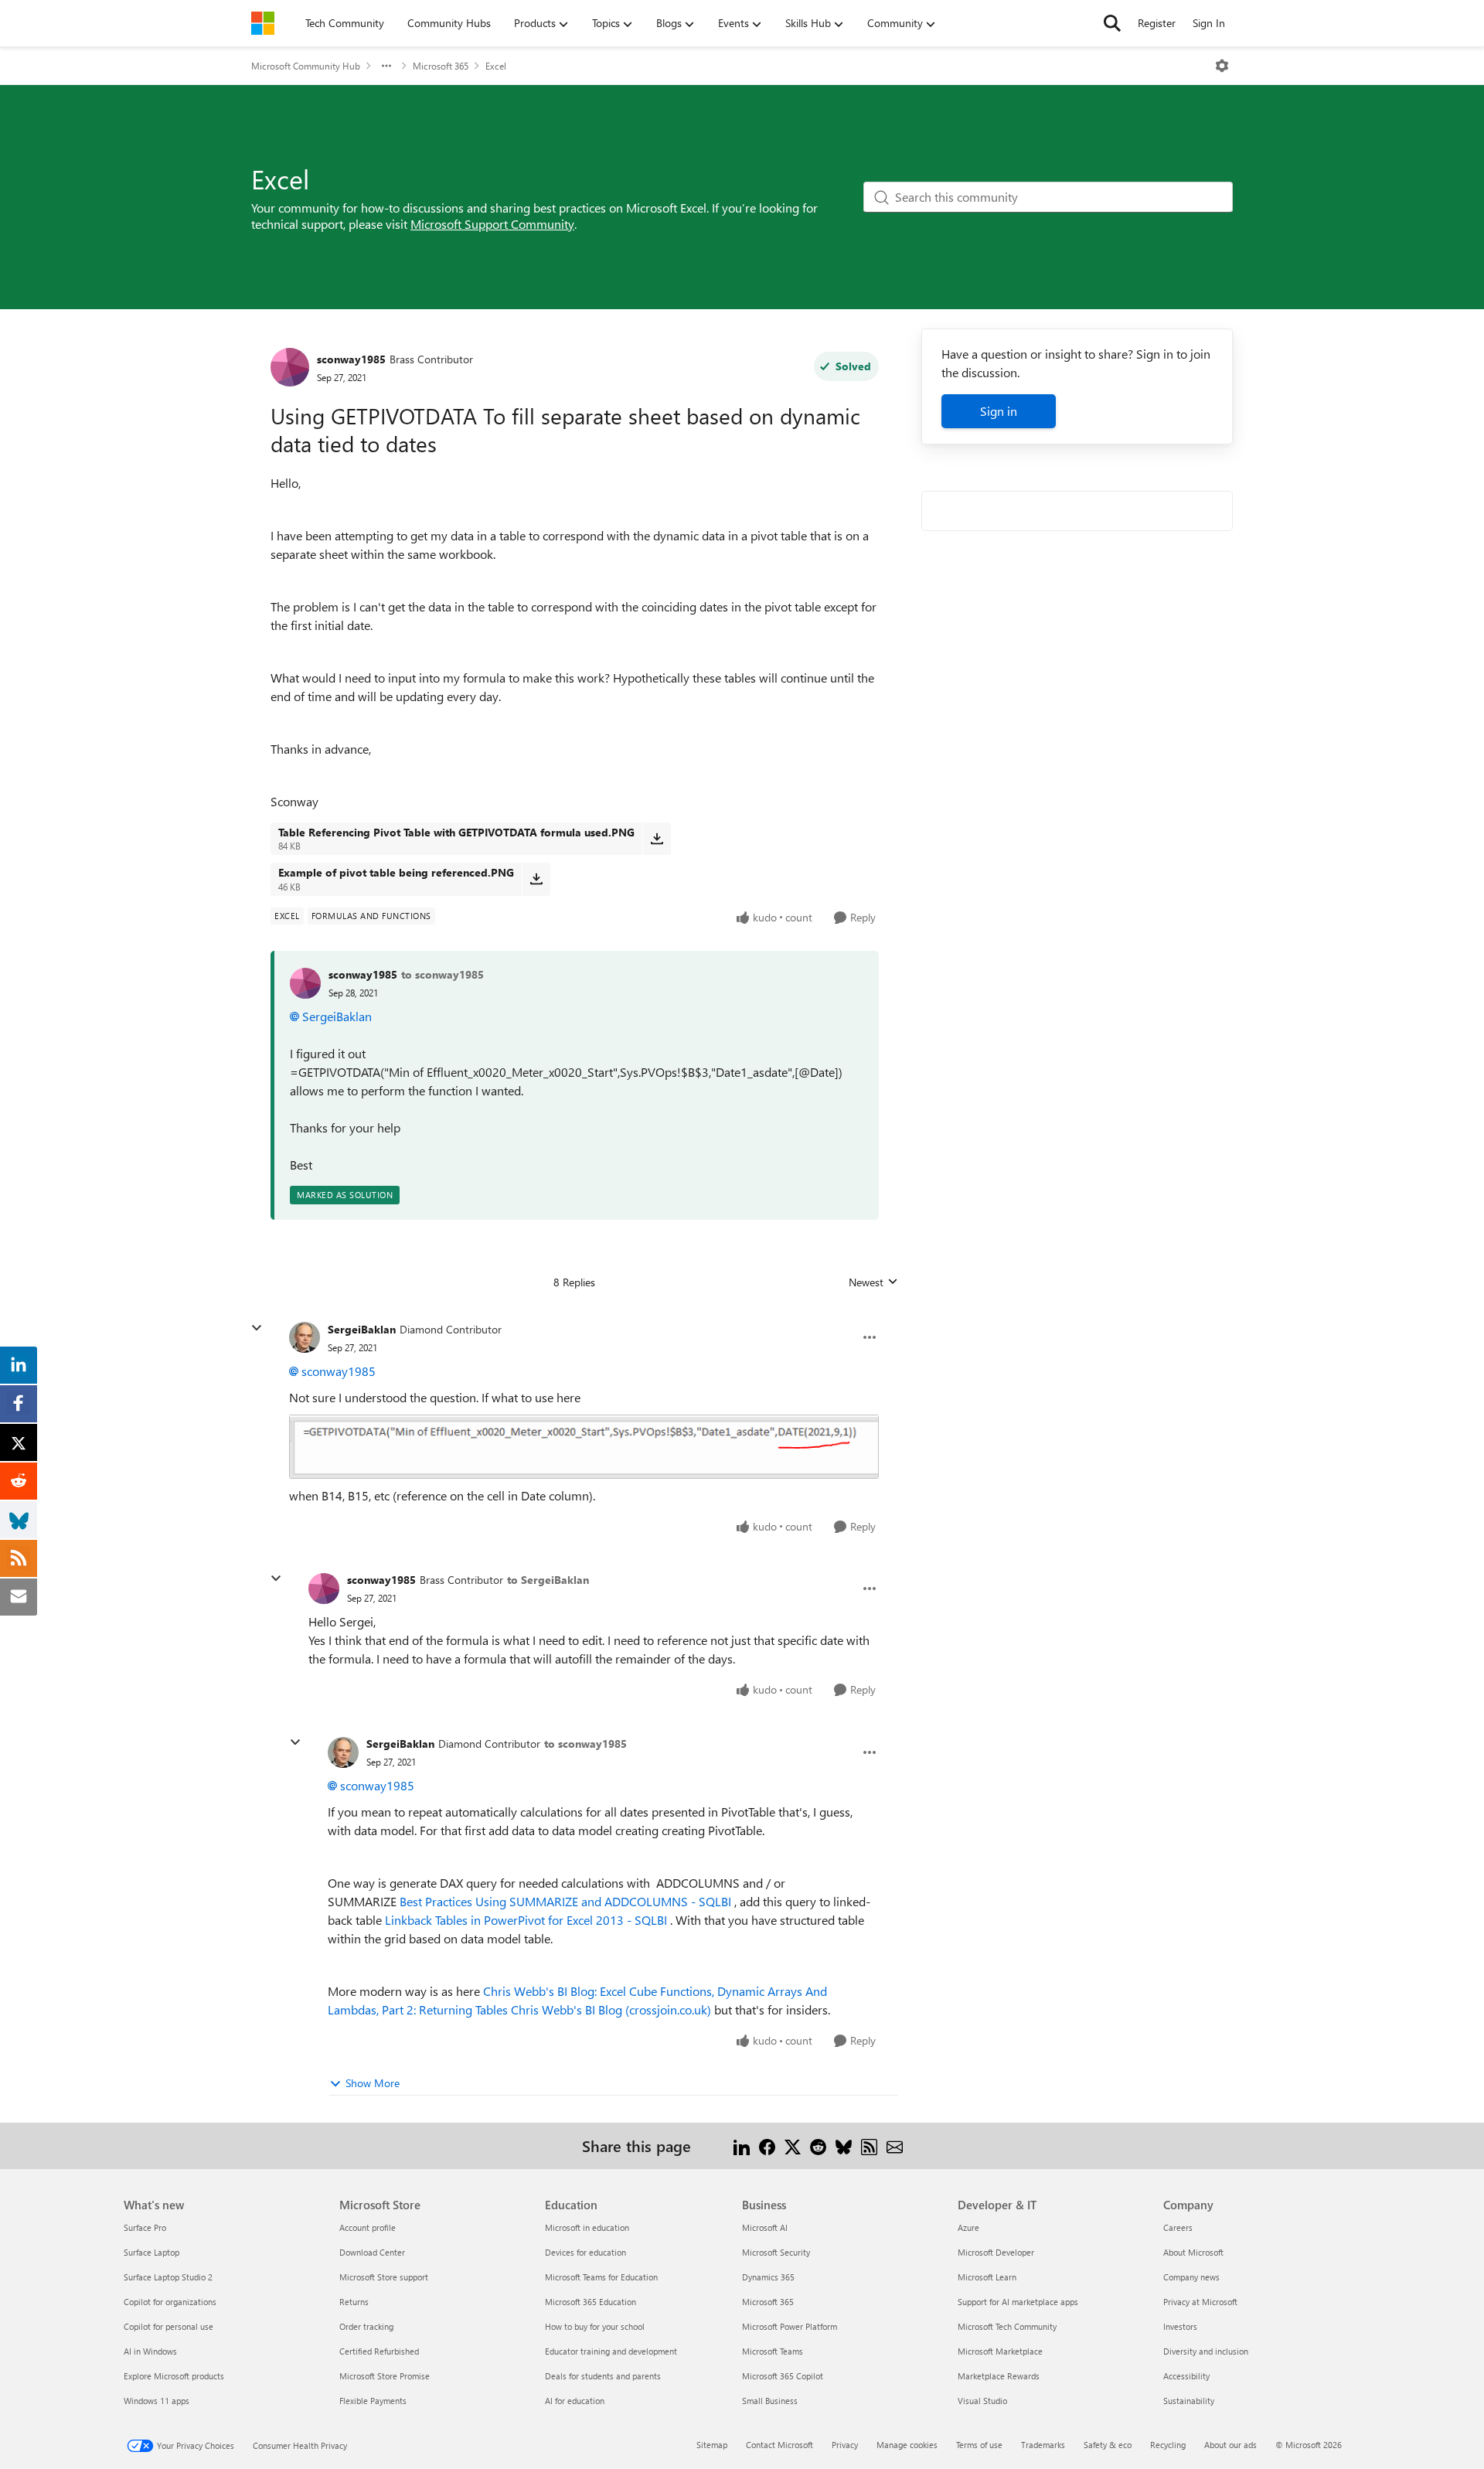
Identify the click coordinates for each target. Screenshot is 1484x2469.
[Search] (1112, 23)
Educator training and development (611, 2351)
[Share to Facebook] (767, 2145)
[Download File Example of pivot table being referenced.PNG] (536, 879)
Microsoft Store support (384, 2277)
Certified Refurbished (379, 2351)
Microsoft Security (776, 2252)
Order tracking (366, 2326)
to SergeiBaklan (548, 1580)
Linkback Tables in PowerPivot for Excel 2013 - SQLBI (526, 1920)
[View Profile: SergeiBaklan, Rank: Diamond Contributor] (305, 1337)
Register (1157, 23)
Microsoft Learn (987, 2277)
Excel (496, 66)
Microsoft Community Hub (306, 66)
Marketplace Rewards (999, 2376)
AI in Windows (150, 2351)
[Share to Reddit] (818, 2145)
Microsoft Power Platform (790, 2326)
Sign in (999, 411)
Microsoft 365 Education (591, 2302)
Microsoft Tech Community (1007, 2326)
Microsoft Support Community (492, 224)
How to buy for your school (595, 2326)
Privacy (845, 2445)
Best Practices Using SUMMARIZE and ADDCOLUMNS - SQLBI (565, 1901)
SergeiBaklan (337, 1016)
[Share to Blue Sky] (844, 2145)
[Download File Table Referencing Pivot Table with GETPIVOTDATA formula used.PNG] (657, 839)
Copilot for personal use (168, 2326)
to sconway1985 (442, 974)
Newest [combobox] (873, 1282)
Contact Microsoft (779, 2445)
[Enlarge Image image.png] (584, 1447)
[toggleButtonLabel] (1222, 66)
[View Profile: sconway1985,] (305, 983)
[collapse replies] (257, 1328)
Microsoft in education (587, 2227)
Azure (968, 2227)
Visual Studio (982, 2401)
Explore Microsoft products (174, 2376)
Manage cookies (907, 2445)
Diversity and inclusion (1206, 2351)
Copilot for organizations (170, 2302)
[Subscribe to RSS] (869, 2145)
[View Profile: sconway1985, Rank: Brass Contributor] (290, 367)
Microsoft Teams (773, 2351)
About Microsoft (1193, 2252)
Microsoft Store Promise (385, 2376)
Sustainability (1189, 2401)
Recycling (1168, 2445)
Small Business (770, 2401)
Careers (1178, 2227)
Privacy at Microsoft (1200, 2302)
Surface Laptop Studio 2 (168, 2277)
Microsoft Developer (996, 2252)
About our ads (1230, 2445)
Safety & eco (1108, 2445)
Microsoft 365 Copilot (783, 2376)
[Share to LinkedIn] (742, 2145)
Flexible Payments (373, 2401)
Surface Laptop (151, 2252)
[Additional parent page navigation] (386, 66)
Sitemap (712, 2445)
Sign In (1209, 23)
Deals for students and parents (603, 2376)
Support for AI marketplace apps (1018, 2302)
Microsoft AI (765, 2227)
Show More (373, 2083)
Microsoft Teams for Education (601, 2277)
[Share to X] (793, 2145)
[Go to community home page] (263, 23)
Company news (1191, 2277)
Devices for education (585, 2252)
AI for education (575, 2401)
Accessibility (1186, 2376)
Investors (1180, 2326)
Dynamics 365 (768, 2277)
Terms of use (979, 2445)
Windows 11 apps (157, 2401)
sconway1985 (351, 359)
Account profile (368, 2227)
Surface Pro (145, 2227)
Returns (354, 2302)
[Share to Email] (895, 2145)
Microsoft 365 (441, 66)
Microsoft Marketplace (1000, 2351)
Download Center (372, 2252)
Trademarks (1043, 2445)
